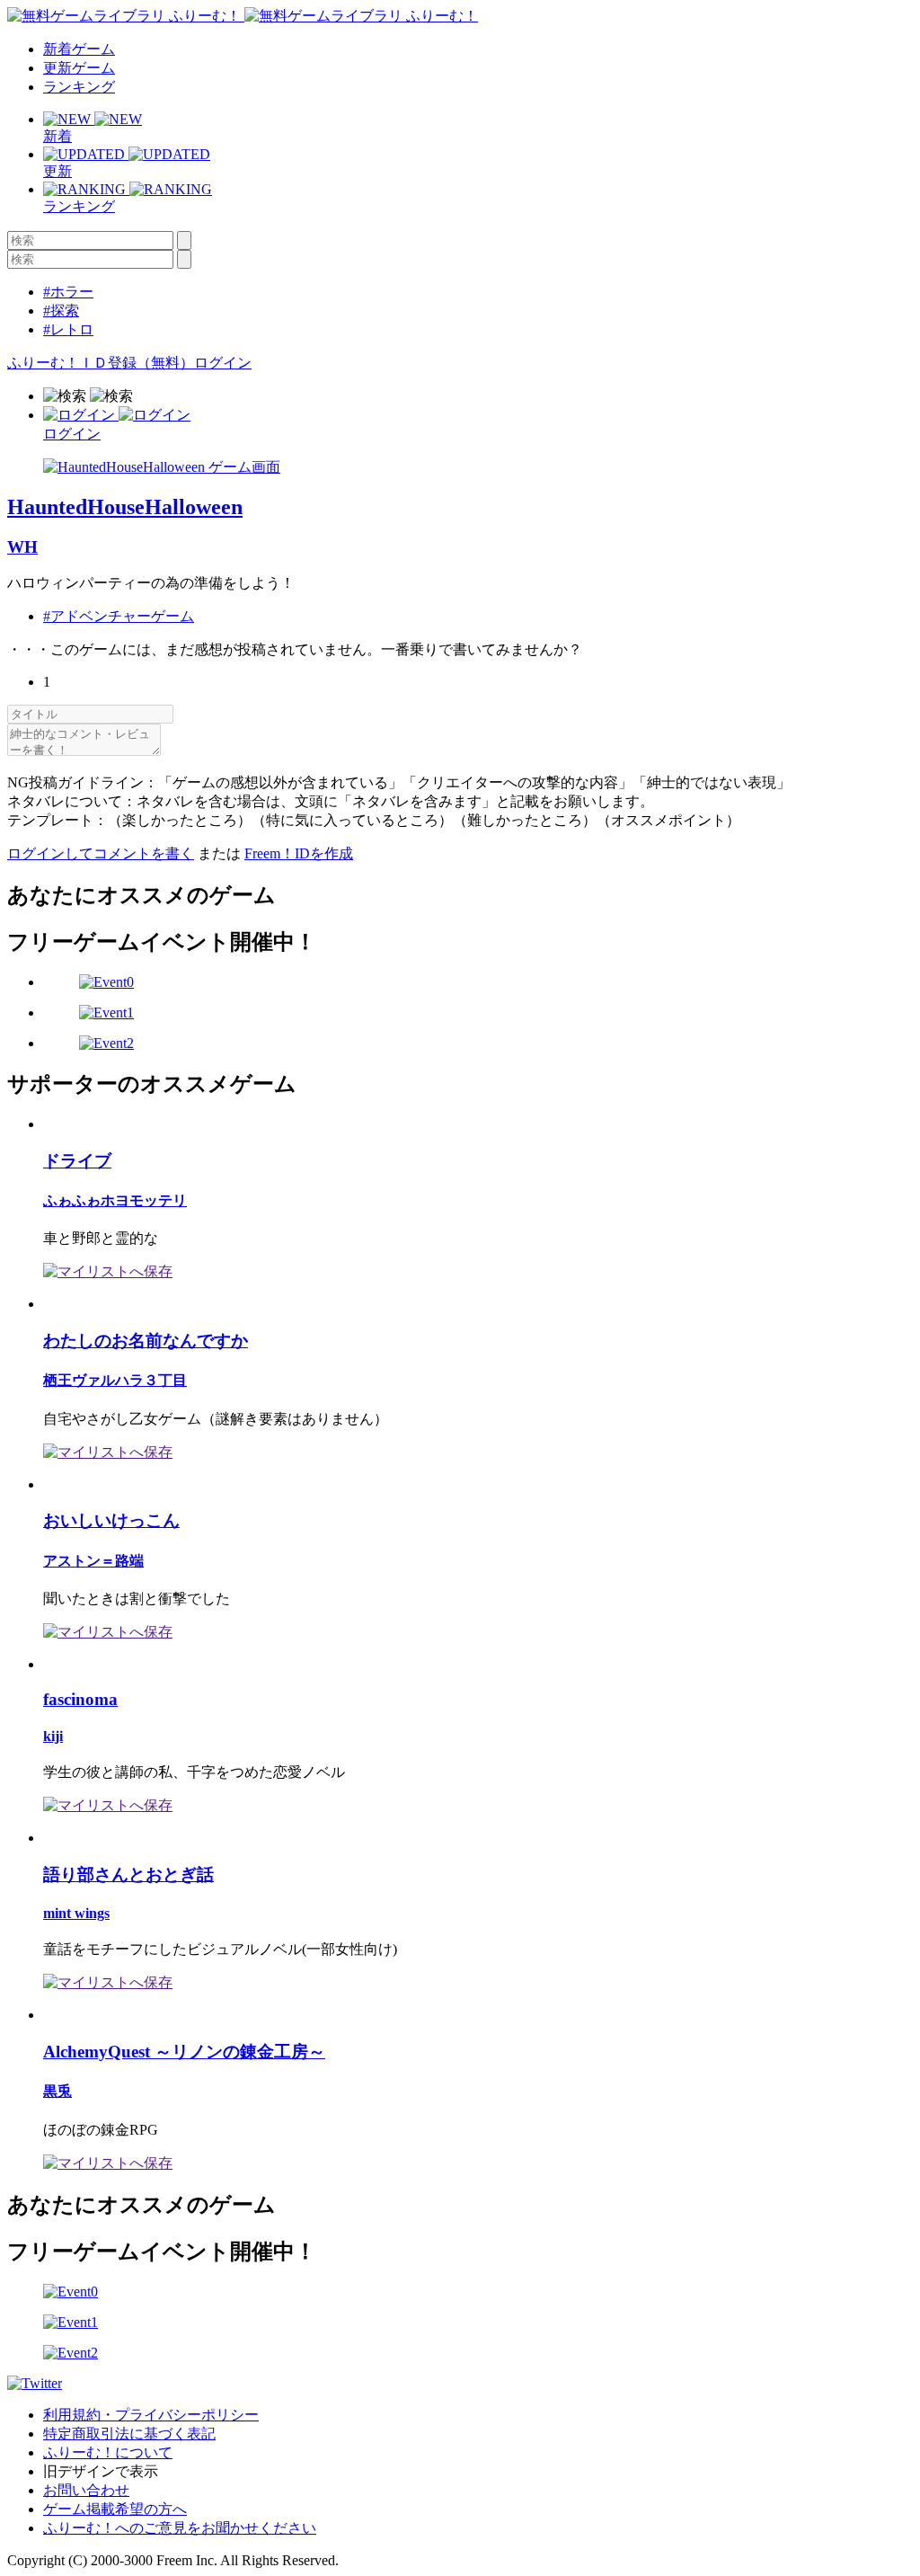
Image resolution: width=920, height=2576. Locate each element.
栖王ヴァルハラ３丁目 (115, 1380)
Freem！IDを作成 (299, 853)
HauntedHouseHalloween (125, 507)
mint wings (76, 1913)
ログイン (223, 363)
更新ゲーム (79, 68)
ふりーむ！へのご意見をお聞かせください (180, 2528)
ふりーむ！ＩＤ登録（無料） (101, 363)
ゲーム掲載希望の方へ (115, 2509)
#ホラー (68, 292)
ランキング (79, 87)
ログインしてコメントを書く (101, 853)
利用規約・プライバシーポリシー (151, 2415)
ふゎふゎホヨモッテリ (115, 1200)
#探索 (61, 311)
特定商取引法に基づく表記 (129, 2434)
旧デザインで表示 (101, 2471)
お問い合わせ (86, 2490)
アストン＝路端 (93, 1561)
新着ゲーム (79, 49)
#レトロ (68, 329)
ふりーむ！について (108, 2452)
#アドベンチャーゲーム (119, 616)
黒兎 (57, 2091)
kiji (53, 1736)
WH (22, 547)
